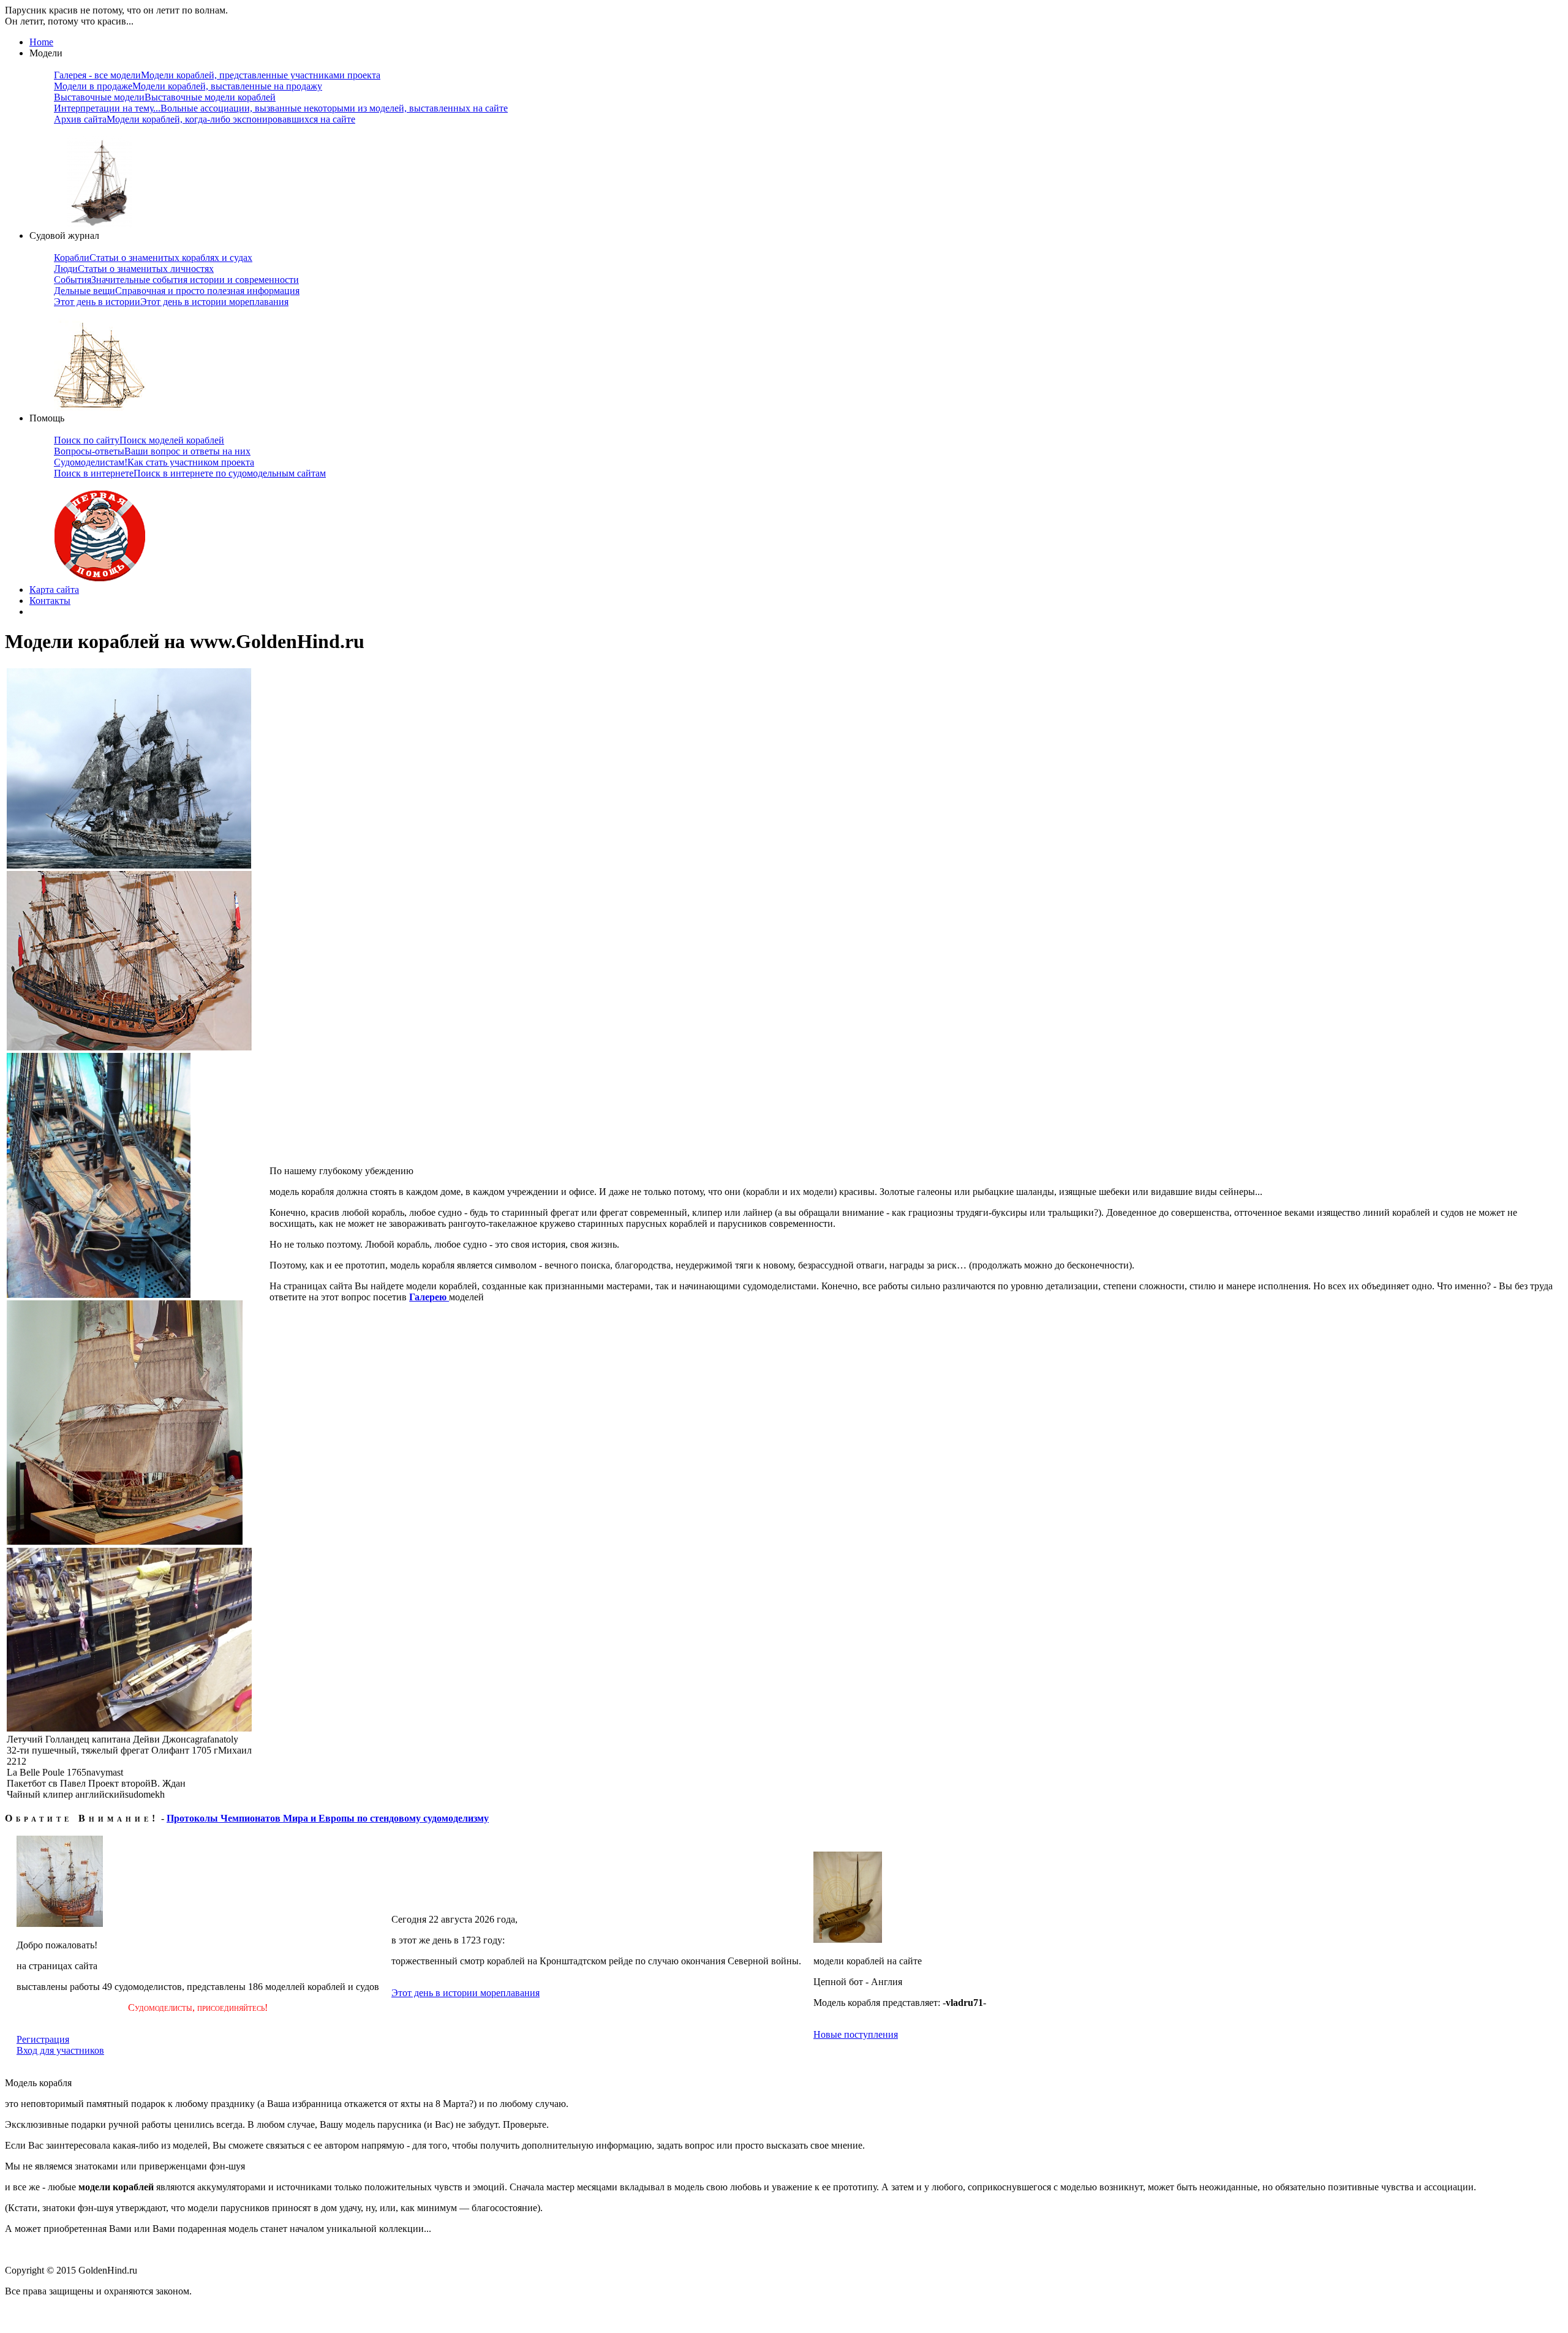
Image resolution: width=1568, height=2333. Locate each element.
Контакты (50, 601)
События (176, 280)
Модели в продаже (188, 86)
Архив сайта (205, 119)
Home (41, 42)
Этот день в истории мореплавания (466, 1993)
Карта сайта (54, 590)
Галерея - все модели (217, 75)
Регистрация (43, 2039)
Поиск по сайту (139, 440)
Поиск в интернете (190, 473)
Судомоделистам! (154, 462)
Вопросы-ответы (152, 451)
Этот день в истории (171, 302)
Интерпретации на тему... (281, 108)
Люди (134, 269)
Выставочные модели (165, 97)
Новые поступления (856, 2034)
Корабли (153, 258)
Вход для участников (60, 2050)
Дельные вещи (177, 291)
